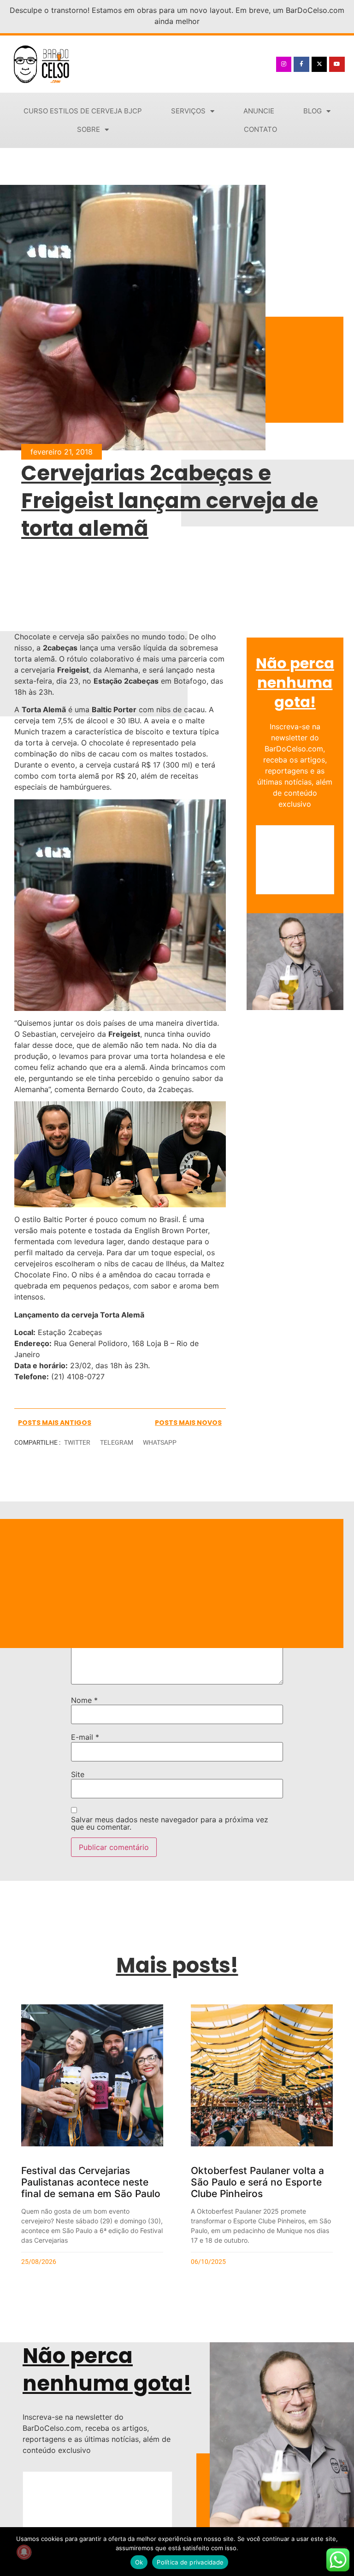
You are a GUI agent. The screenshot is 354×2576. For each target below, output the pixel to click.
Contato (260, 129)
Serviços (188, 111)
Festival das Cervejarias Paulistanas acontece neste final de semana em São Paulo (91, 2182)
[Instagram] (284, 65)
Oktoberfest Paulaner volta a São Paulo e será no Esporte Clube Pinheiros (257, 2182)
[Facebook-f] (301, 65)
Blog (313, 111)
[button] (77, 1443)
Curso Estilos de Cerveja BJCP (83, 111)
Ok (139, 2562)
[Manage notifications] (24, 2552)
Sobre (88, 129)
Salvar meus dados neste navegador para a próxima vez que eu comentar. (170, 1823)
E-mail (85, 1737)
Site (78, 1774)
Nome (84, 1700)
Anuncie (259, 111)
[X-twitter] (319, 65)
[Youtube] (337, 65)
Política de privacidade (190, 2562)
